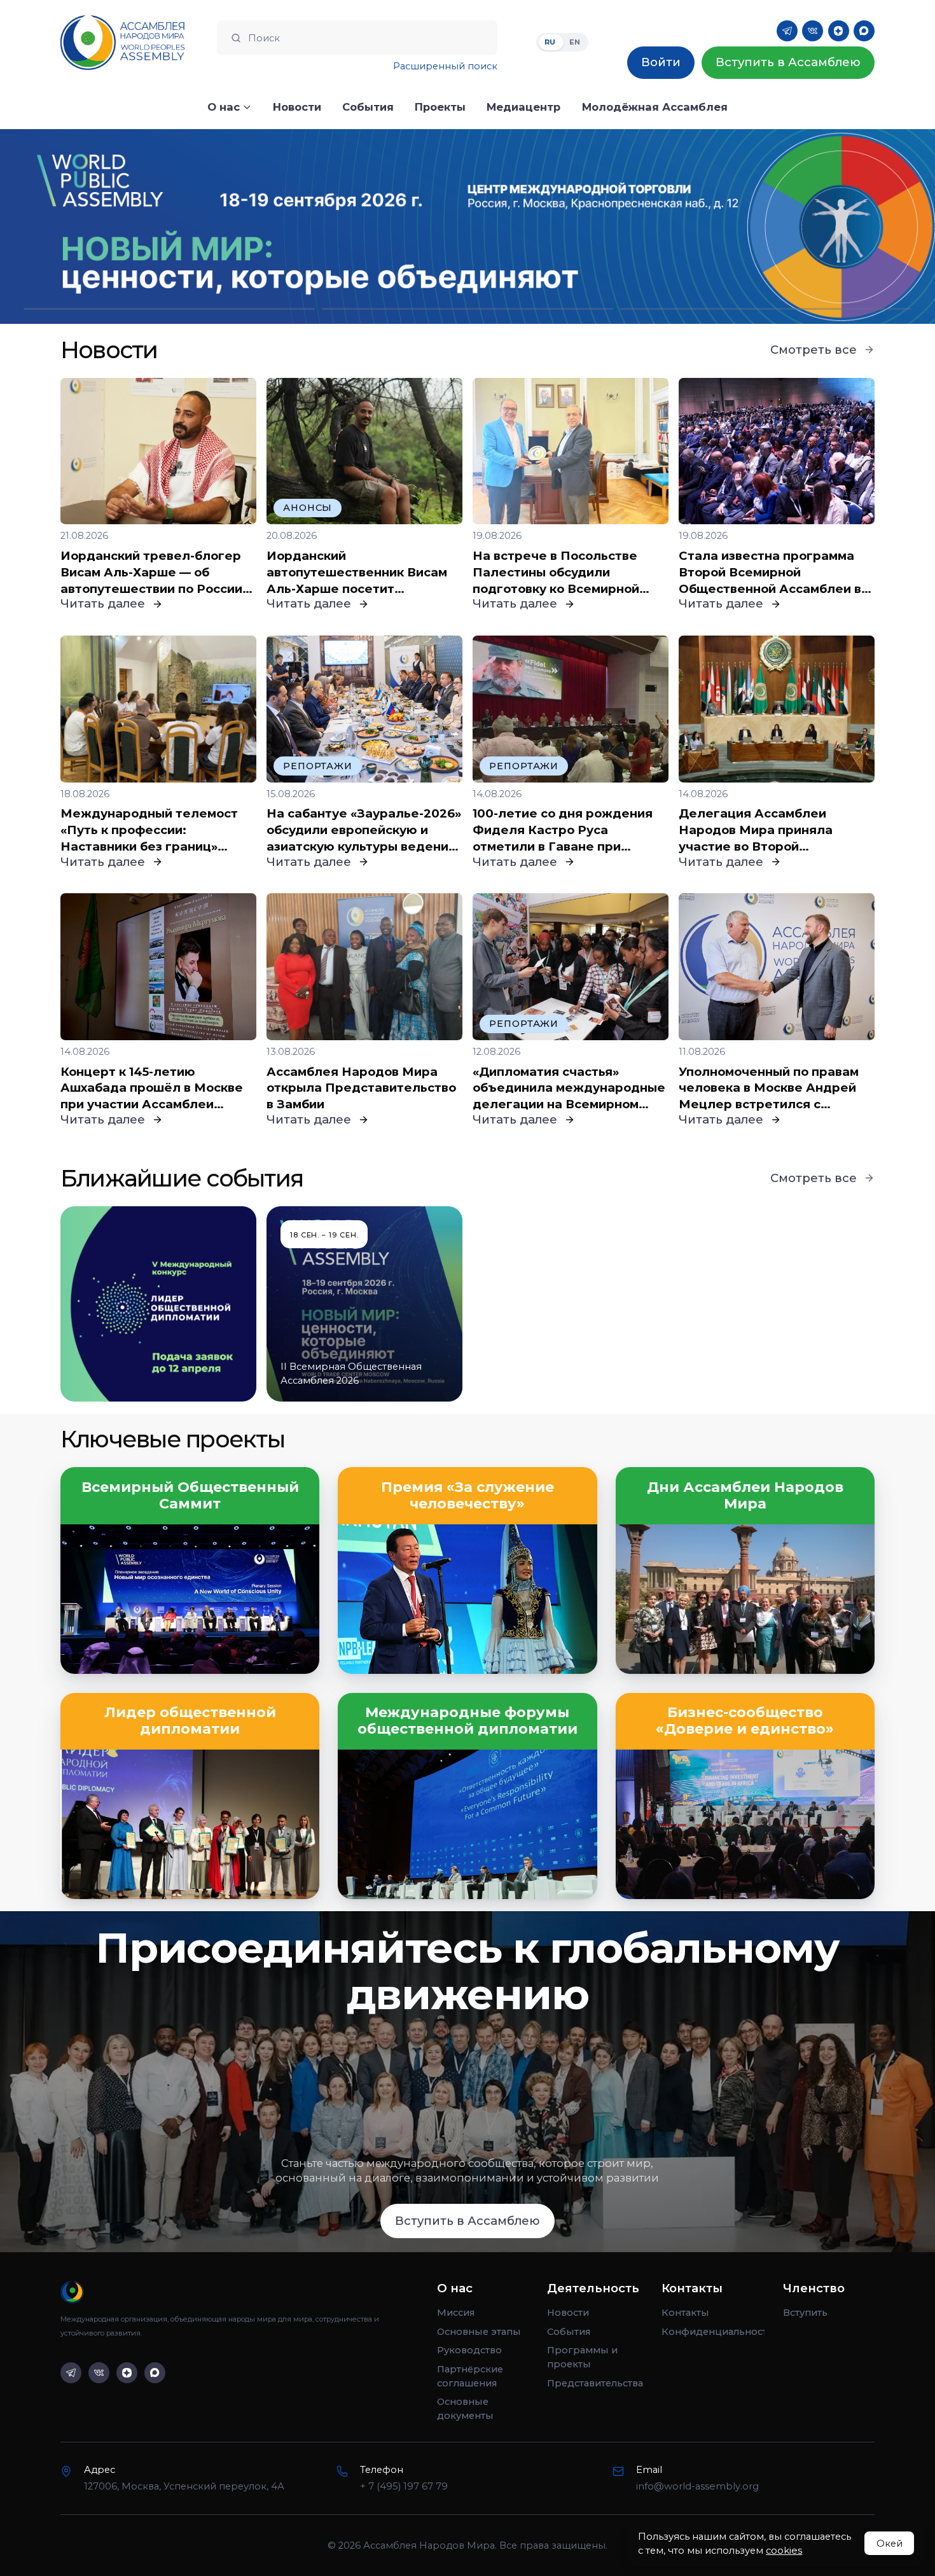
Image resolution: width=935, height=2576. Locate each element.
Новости (568, 2313)
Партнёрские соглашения (470, 2376)
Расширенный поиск (445, 66)
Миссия (456, 2313)
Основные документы (465, 2409)
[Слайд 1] (169, 309)
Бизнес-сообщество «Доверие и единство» (745, 1721)
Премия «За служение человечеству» (468, 1496)
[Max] (864, 31)
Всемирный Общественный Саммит (190, 1496)
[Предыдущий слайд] (117, 226)
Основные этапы (479, 2332)
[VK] (813, 31)
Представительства (595, 2383)
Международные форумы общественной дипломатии (468, 1721)
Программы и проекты (582, 2357)
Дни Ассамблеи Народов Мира (745, 1496)
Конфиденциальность (713, 2332)
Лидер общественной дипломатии (190, 1721)
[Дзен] (839, 31)
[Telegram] (787, 31)
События (569, 2332)
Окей (890, 2544)
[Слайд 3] (766, 309)
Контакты (685, 2313)
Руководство (469, 2350)
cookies (784, 2551)
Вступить (805, 2313)
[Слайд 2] (468, 309)
